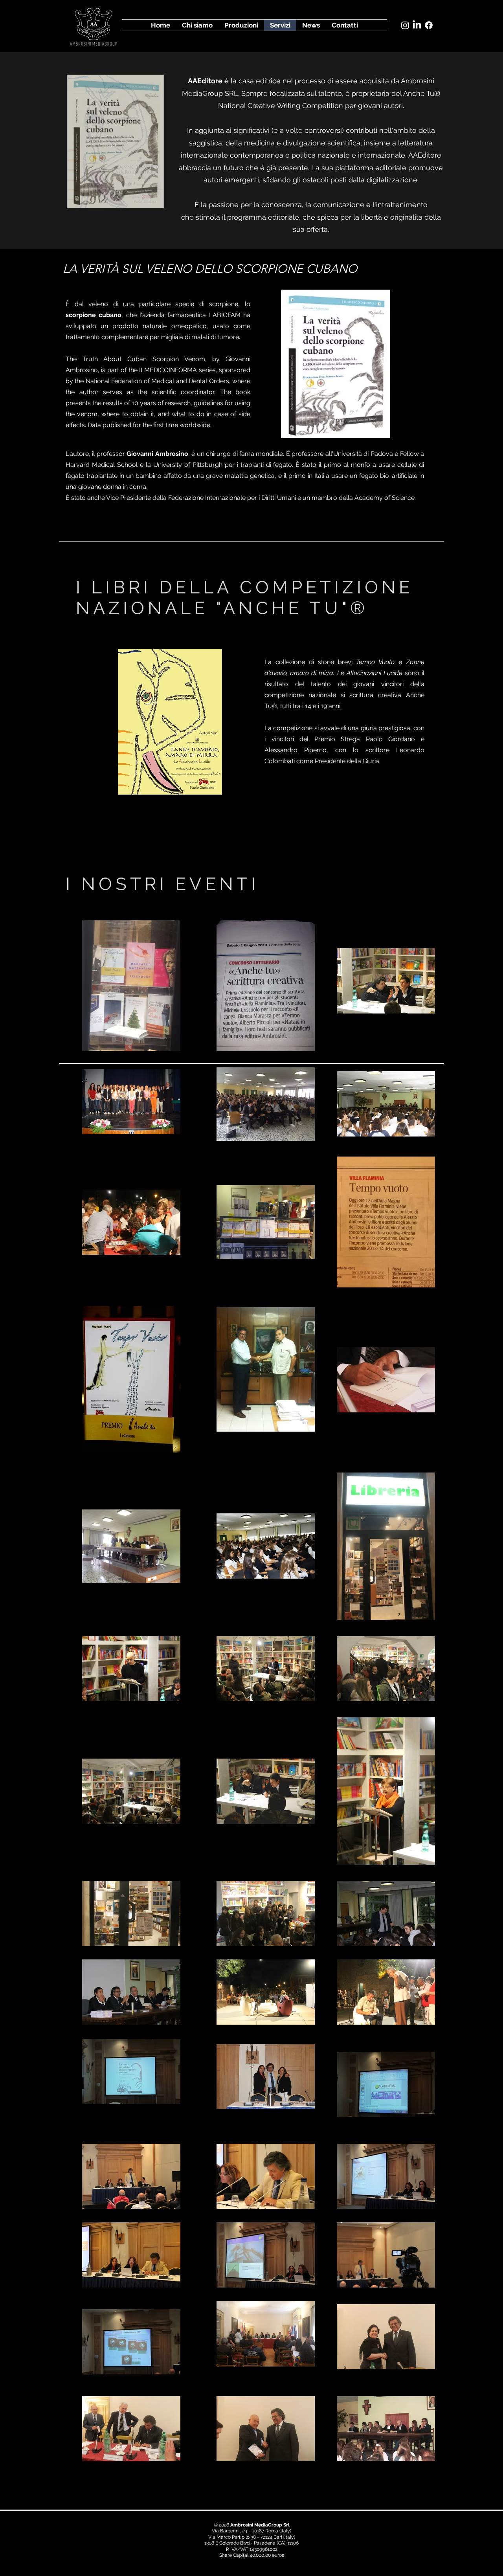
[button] (115, 141)
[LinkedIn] (417, 25)
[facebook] (429, 25)
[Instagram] (405, 25)
